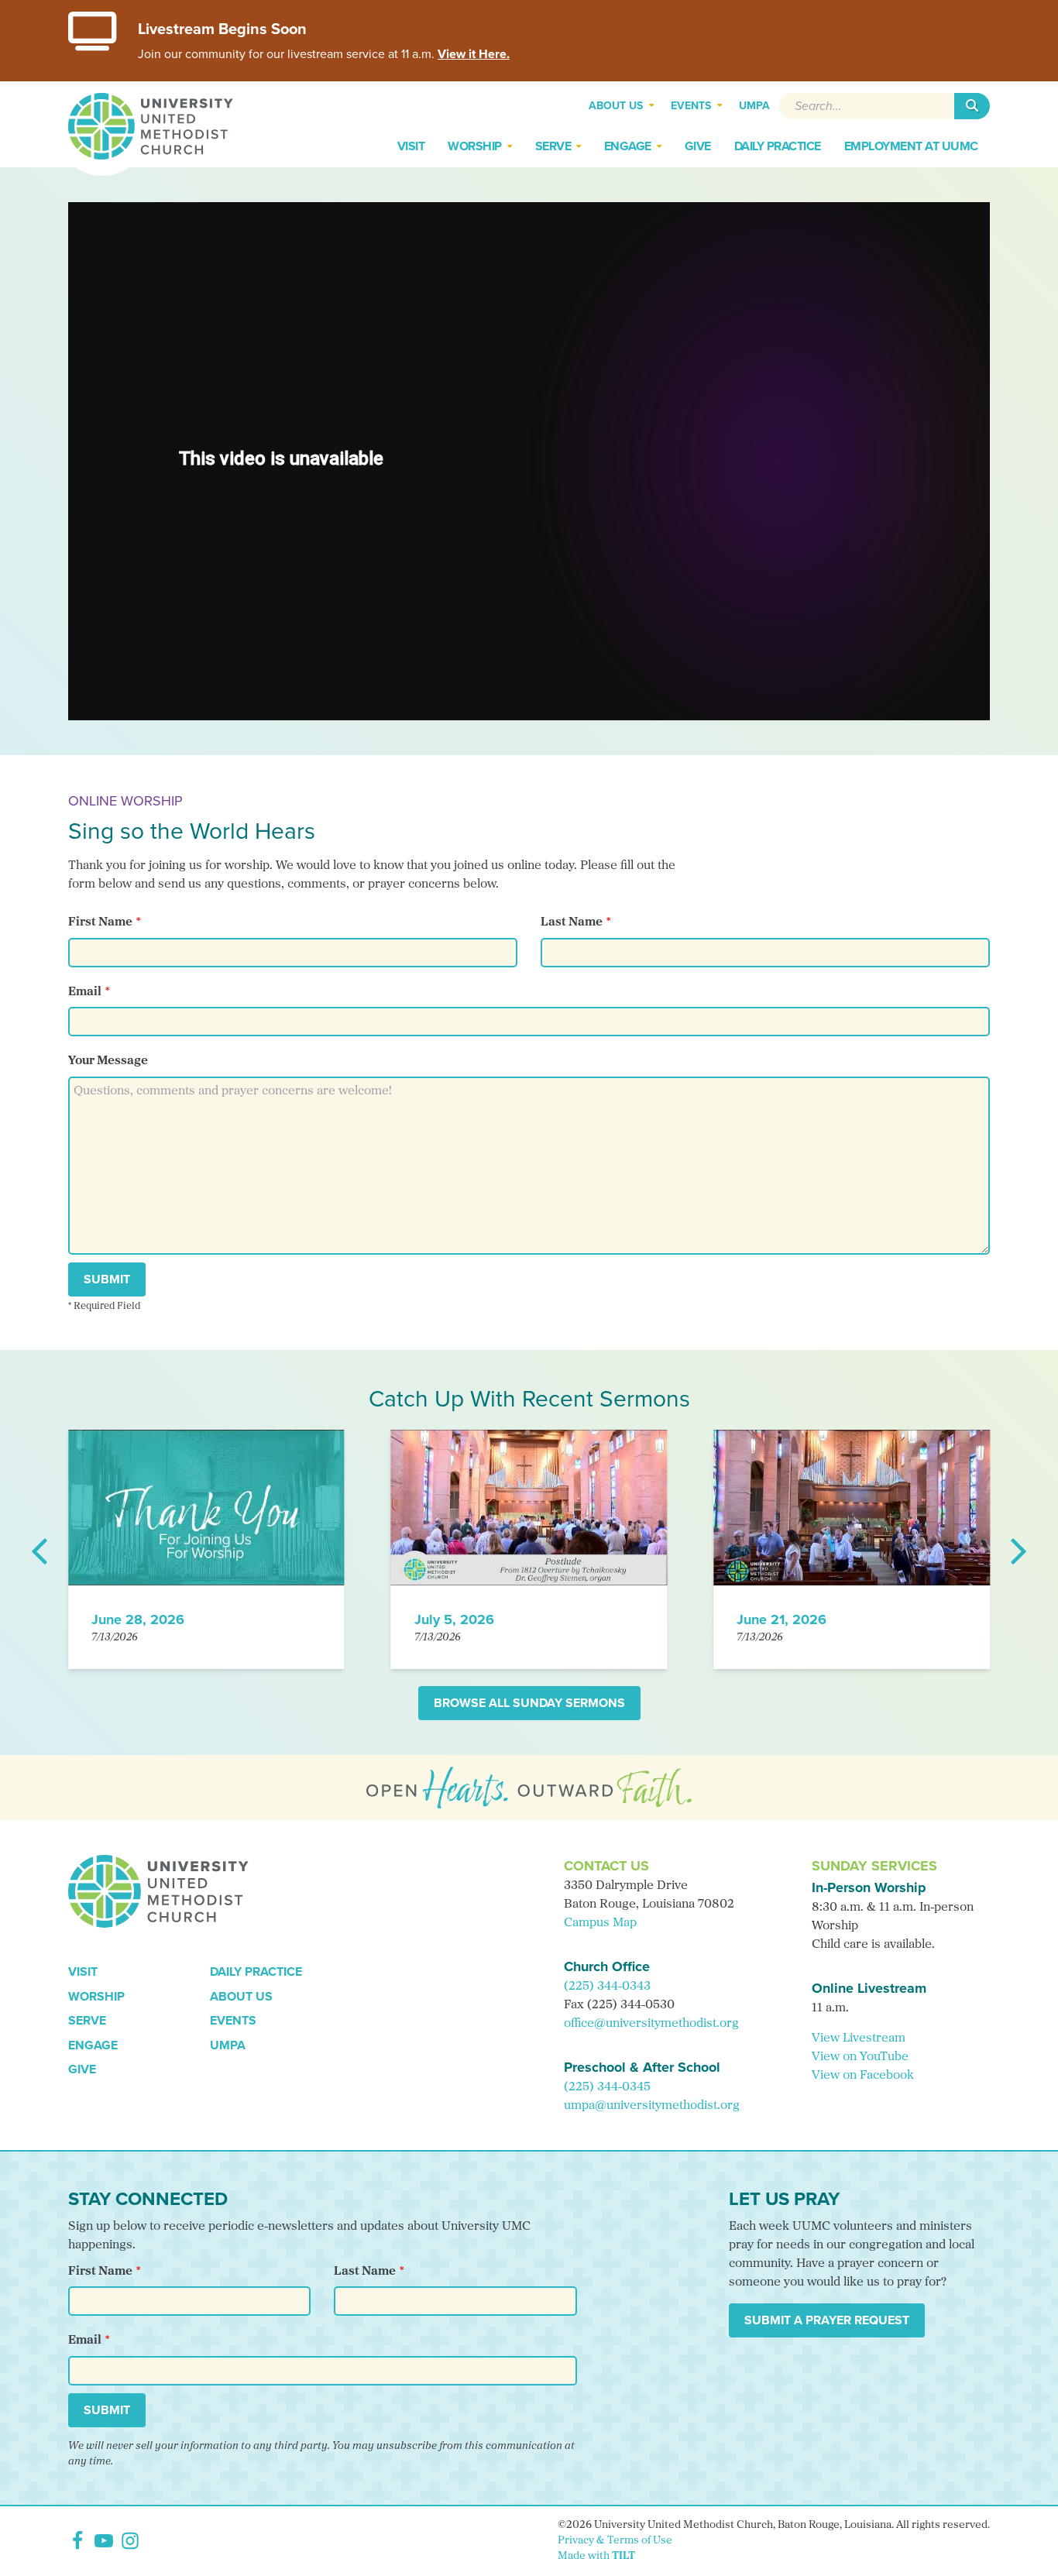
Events (233, 2020)
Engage (93, 2045)
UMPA (228, 2045)
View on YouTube (860, 2057)
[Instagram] (130, 2541)
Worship (96, 1996)
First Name (100, 922)
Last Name (572, 922)
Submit (107, 1279)
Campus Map (600, 1923)
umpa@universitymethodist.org (652, 2106)
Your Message (108, 1061)
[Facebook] (77, 2541)
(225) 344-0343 (607, 1987)
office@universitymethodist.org (651, 2024)
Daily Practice (256, 1971)
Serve (87, 2020)
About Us (241, 1996)
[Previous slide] (40, 1550)
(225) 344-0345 (607, 2087)
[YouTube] (104, 2541)
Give (82, 2069)
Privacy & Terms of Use (615, 2541)
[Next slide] (1018, 1550)
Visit (83, 1971)
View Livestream (859, 2038)
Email (85, 992)
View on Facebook (863, 2076)
